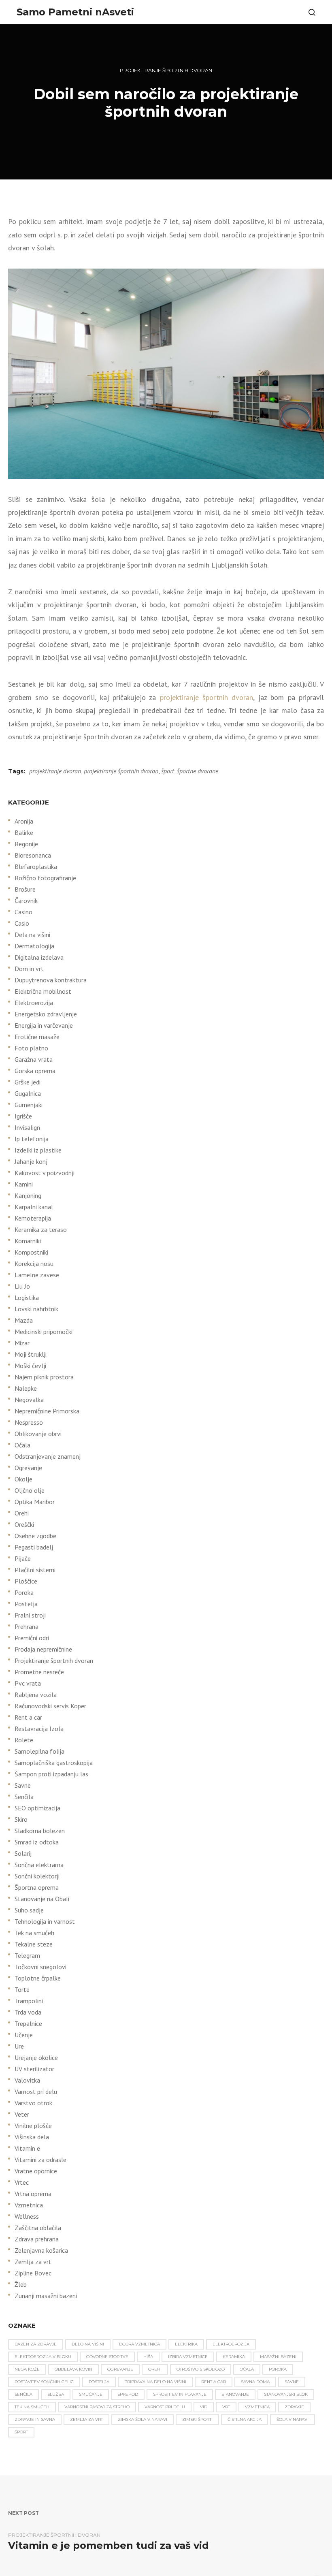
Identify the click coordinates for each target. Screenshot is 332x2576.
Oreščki (24, 1524)
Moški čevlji (30, 1366)
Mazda (24, 1320)
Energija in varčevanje (44, 1025)
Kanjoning (28, 1195)
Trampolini (29, 2001)
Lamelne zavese (37, 1275)
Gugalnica (28, 1093)
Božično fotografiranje (45, 878)
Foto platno (31, 1048)
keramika (234, 2357)
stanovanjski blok (286, 2394)
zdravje (294, 2407)
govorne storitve (107, 2357)
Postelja (26, 1604)
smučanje (91, 2394)
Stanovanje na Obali (42, 1899)
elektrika (186, 2344)
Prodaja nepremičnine (43, 1649)
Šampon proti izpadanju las (51, 1774)
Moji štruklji (31, 1354)
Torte (22, 1989)
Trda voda (28, 2012)
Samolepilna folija (39, 1751)
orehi (155, 2369)
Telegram (27, 1955)
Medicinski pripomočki (44, 1332)
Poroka (24, 1592)
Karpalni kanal (34, 1207)
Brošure (25, 889)
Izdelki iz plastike (38, 1150)
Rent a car (28, 1717)
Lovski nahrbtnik (36, 1309)
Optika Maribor (35, 1502)
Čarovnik (26, 901)
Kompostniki (31, 1252)
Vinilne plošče (33, 2126)
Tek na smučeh (34, 1933)
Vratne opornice (36, 2171)
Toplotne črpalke (38, 1978)
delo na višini (88, 2344)
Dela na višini (32, 935)
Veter (22, 2114)
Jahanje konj (31, 1161)
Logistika (27, 1298)
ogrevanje (120, 2369)
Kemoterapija (33, 1218)
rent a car (214, 2382)
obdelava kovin (73, 2369)
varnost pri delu (165, 2407)
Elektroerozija (34, 1003)
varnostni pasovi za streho (97, 2407)
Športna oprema (37, 1887)
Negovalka (29, 1400)
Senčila (24, 1797)
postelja (99, 2382)
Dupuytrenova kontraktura (51, 980)
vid (204, 2407)
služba (56, 2394)
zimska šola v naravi (143, 2419)
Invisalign (27, 1127)
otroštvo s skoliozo (201, 2369)
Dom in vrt (29, 969)
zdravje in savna (35, 2419)
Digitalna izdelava (39, 957)
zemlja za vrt (86, 2419)
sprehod (128, 2394)
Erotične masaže (37, 1037)
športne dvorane (198, 771)
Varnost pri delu (36, 2092)
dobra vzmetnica (139, 2344)
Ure (19, 2046)
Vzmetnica (29, 2205)
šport (168, 771)
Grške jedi (28, 1082)
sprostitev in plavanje (180, 2394)
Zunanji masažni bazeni (46, 2296)
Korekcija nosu (34, 1263)
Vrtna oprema (33, 2194)
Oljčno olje (30, 1490)
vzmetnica (257, 2407)
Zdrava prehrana (37, 2239)
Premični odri (32, 1638)
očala (247, 2369)
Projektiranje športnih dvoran (166, 70)
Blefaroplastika (36, 866)
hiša (148, 2357)
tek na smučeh (32, 2407)
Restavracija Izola (39, 1729)
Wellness (27, 2216)
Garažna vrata (34, 1059)
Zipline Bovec (33, 2273)
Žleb (21, 2284)
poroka (278, 2369)
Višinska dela (32, 2137)
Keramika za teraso (41, 1229)
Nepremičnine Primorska (47, 1411)
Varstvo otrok (33, 2103)
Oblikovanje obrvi (38, 1434)
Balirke (24, 832)
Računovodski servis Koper (50, 1706)
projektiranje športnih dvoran (207, 697)
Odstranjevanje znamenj (48, 1456)
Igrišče (23, 1116)
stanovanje (235, 2394)
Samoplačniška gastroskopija (54, 1763)
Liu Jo (22, 1286)
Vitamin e (27, 2148)
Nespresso (29, 1422)
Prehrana (27, 1626)
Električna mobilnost (43, 991)
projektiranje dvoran (55, 771)
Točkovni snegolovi (40, 1967)
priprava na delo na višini (155, 2382)
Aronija (24, 821)
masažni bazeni (278, 2357)
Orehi (22, 1513)
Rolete (24, 1740)
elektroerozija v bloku (43, 2357)
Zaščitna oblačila (38, 2228)
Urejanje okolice (36, 2057)
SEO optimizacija (37, 1808)
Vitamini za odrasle (40, 2160)
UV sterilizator (34, 2069)
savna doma (255, 2382)
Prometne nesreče (39, 1672)
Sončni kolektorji (37, 1876)
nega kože (27, 2369)
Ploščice (26, 1581)
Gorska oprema (35, 1071)
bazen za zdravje (36, 2344)
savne (292, 2382)
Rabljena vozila (36, 1695)
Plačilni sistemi (35, 1570)
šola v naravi (293, 2419)
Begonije (26, 844)
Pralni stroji (30, 1615)
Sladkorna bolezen (40, 1831)
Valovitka (27, 2080)
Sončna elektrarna (39, 1865)
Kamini (24, 1184)
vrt (226, 2407)
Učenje (24, 2035)
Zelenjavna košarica (41, 2250)
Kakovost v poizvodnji (45, 1173)
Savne (23, 1785)
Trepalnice (28, 2023)
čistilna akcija (245, 2419)
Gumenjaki (29, 1105)
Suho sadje (29, 1910)
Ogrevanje (28, 1468)
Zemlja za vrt (33, 2262)
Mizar (22, 1343)
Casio (22, 923)
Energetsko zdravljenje (46, 1014)
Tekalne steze (34, 1944)
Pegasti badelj (34, 1547)
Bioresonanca (33, 855)
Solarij (23, 1853)
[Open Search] (312, 12)
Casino (23, 912)
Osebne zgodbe (35, 1536)
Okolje (23, 1479)
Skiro (21, 1819)
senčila (23, 2394)
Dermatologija (34, 946)
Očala (22, 1445)
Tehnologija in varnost (45, 1921)
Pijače (23, 1558)
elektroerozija (231, 2344)
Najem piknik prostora (44, 1377)
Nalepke (26, 1388)
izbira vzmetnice (188, 2357)
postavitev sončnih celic (44, 2382)
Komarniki (28, 1241)
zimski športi (197, 2419)
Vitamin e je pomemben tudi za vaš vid (109, 2545)
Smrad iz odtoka (37, 1842)
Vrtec (22, 2182)
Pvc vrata (28, 1683)
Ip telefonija (32, 1139)
